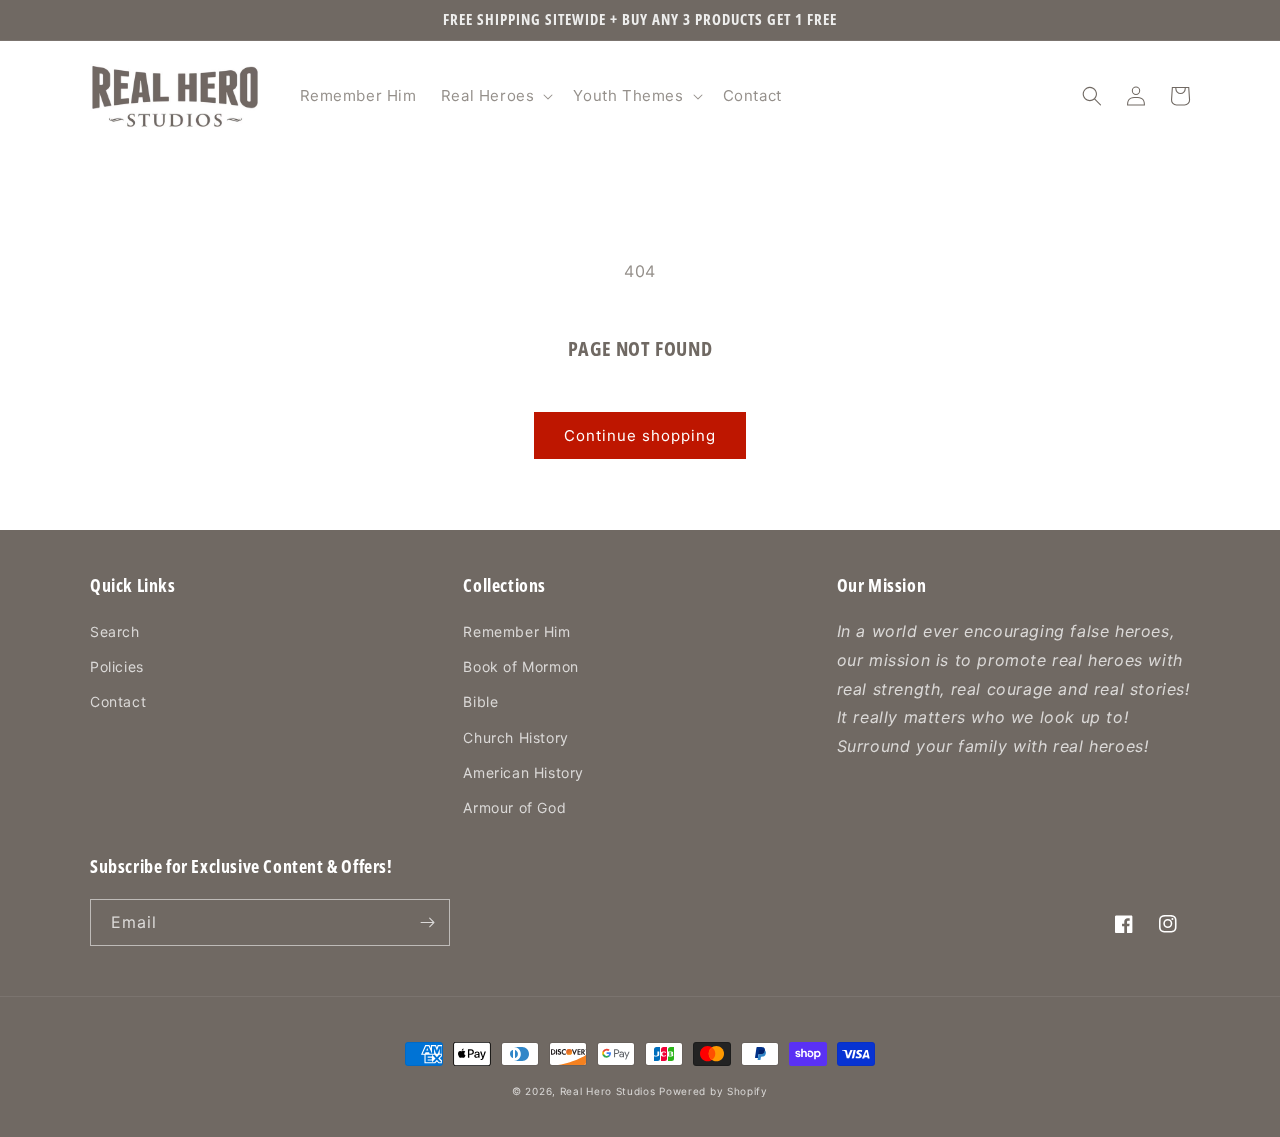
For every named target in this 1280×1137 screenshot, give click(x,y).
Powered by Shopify (713, 1091)
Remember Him (516, 631)
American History (523, 772)
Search (115, 631)
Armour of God (514, 807)
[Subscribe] (427, 922)
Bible (480, 701)
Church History (515, 737)
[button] (495, 96)
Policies (117, 666)
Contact (118, 701)
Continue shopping (640, 435)
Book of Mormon (520, 666)
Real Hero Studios (608, 1091)
